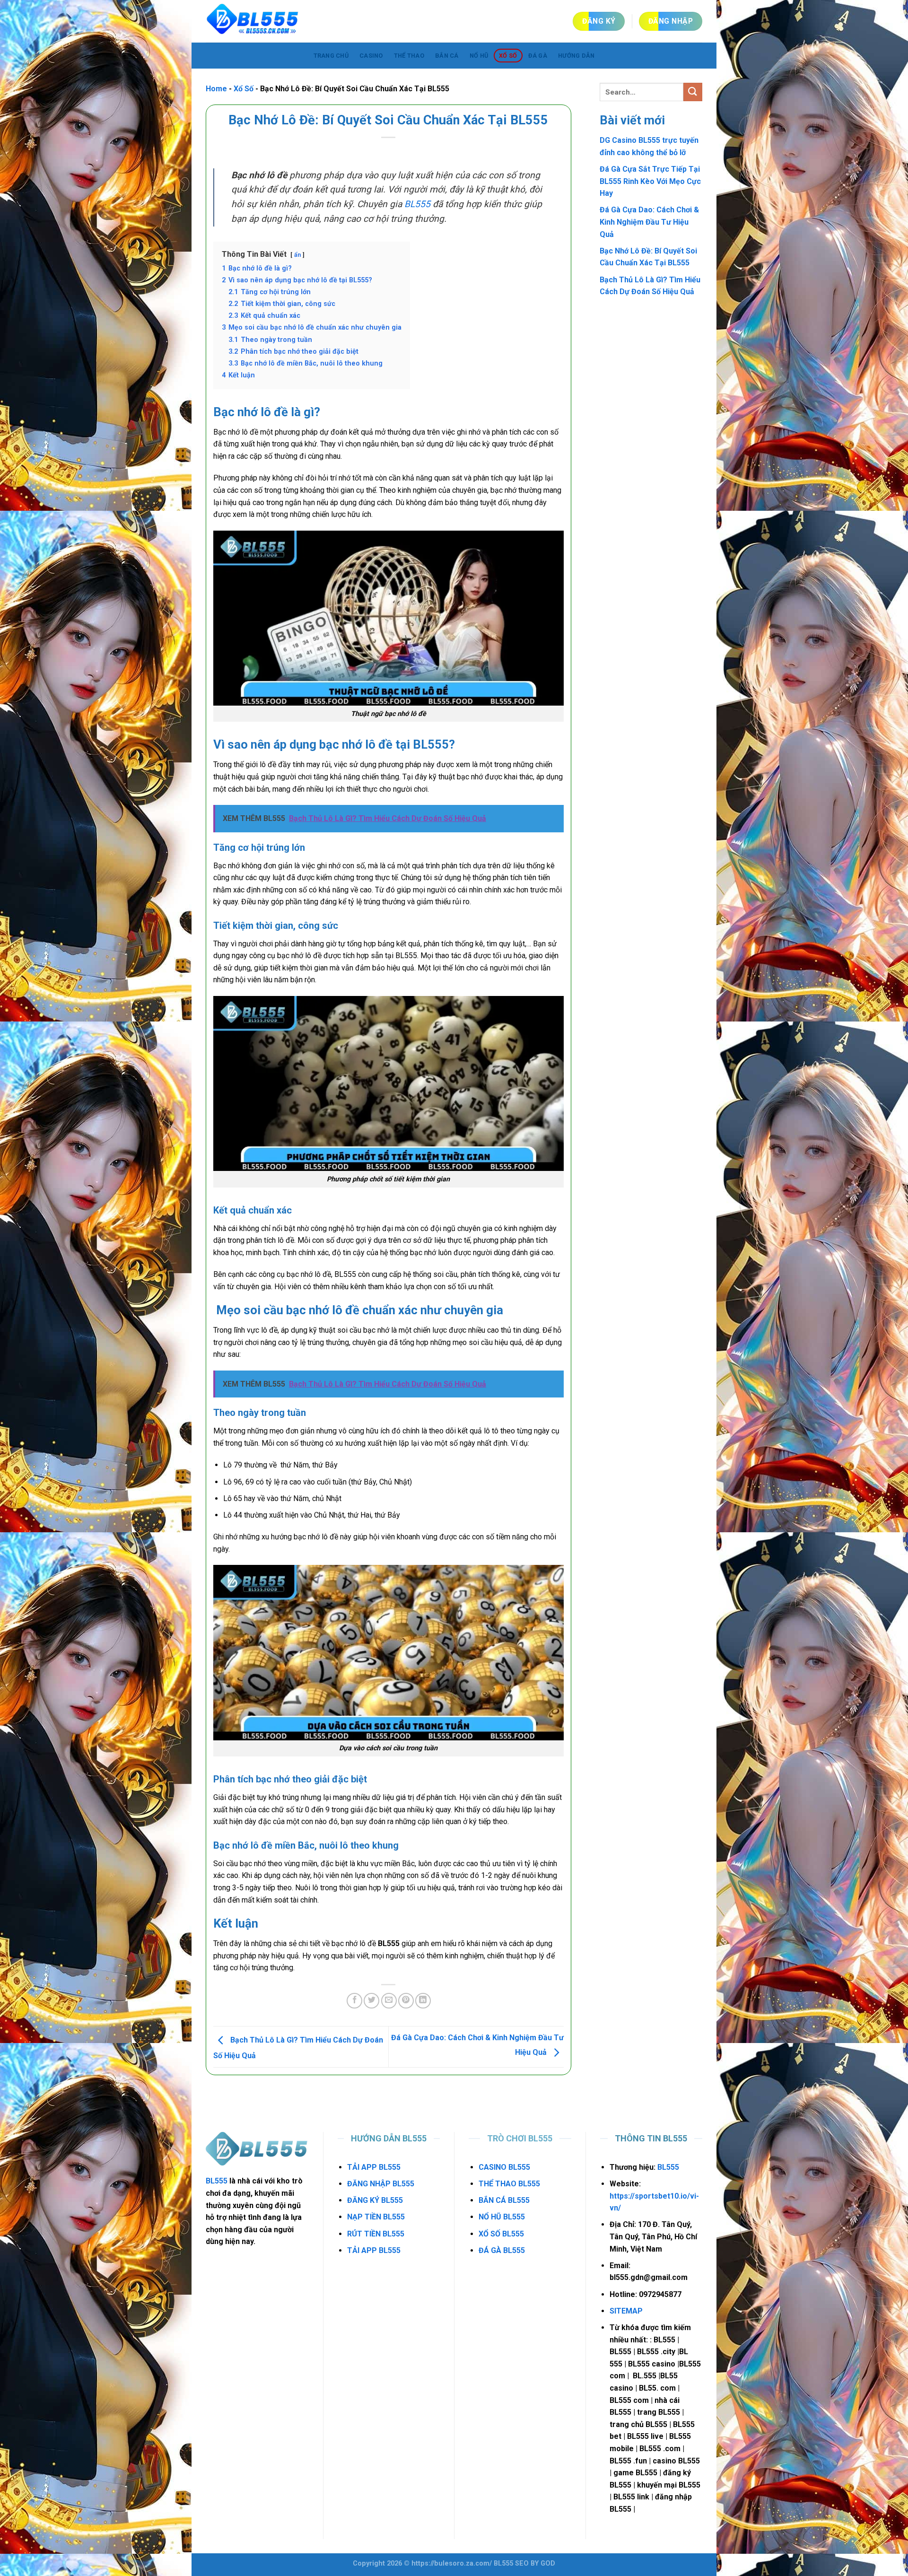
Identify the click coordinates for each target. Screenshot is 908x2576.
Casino (371, 56)
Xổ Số (508, 56)
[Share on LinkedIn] (423, 2001)
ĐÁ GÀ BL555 (502, 2250)
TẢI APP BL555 (374, 2167)
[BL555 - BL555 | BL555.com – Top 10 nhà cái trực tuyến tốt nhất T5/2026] (253, 21)
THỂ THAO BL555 (509, 2184)
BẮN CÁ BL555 (504, 2200)
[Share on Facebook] (354, 2001)
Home (216, 89)
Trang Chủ (331, 56)
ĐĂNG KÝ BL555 (375, 2200)
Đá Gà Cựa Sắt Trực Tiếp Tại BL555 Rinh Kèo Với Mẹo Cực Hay (650, 181)
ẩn (297, 255)
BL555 (417, 204)
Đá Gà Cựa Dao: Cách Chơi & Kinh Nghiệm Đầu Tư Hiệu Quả (649, 222)
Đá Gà (538, 56)
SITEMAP (626, 2311)
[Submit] (693, 92)
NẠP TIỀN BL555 (376, 2217)
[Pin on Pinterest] (406, 2001)
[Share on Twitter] (371, 2001)
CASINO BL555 (504, 2167)
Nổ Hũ (479, 56)
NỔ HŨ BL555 (502, 2217)
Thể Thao (409, 56)
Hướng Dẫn (576, 56)
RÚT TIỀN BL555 (376, 2234)
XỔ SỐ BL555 (501, 2234)
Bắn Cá (447, 56)
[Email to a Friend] (389, 2001)
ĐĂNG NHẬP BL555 (381, 2184)
